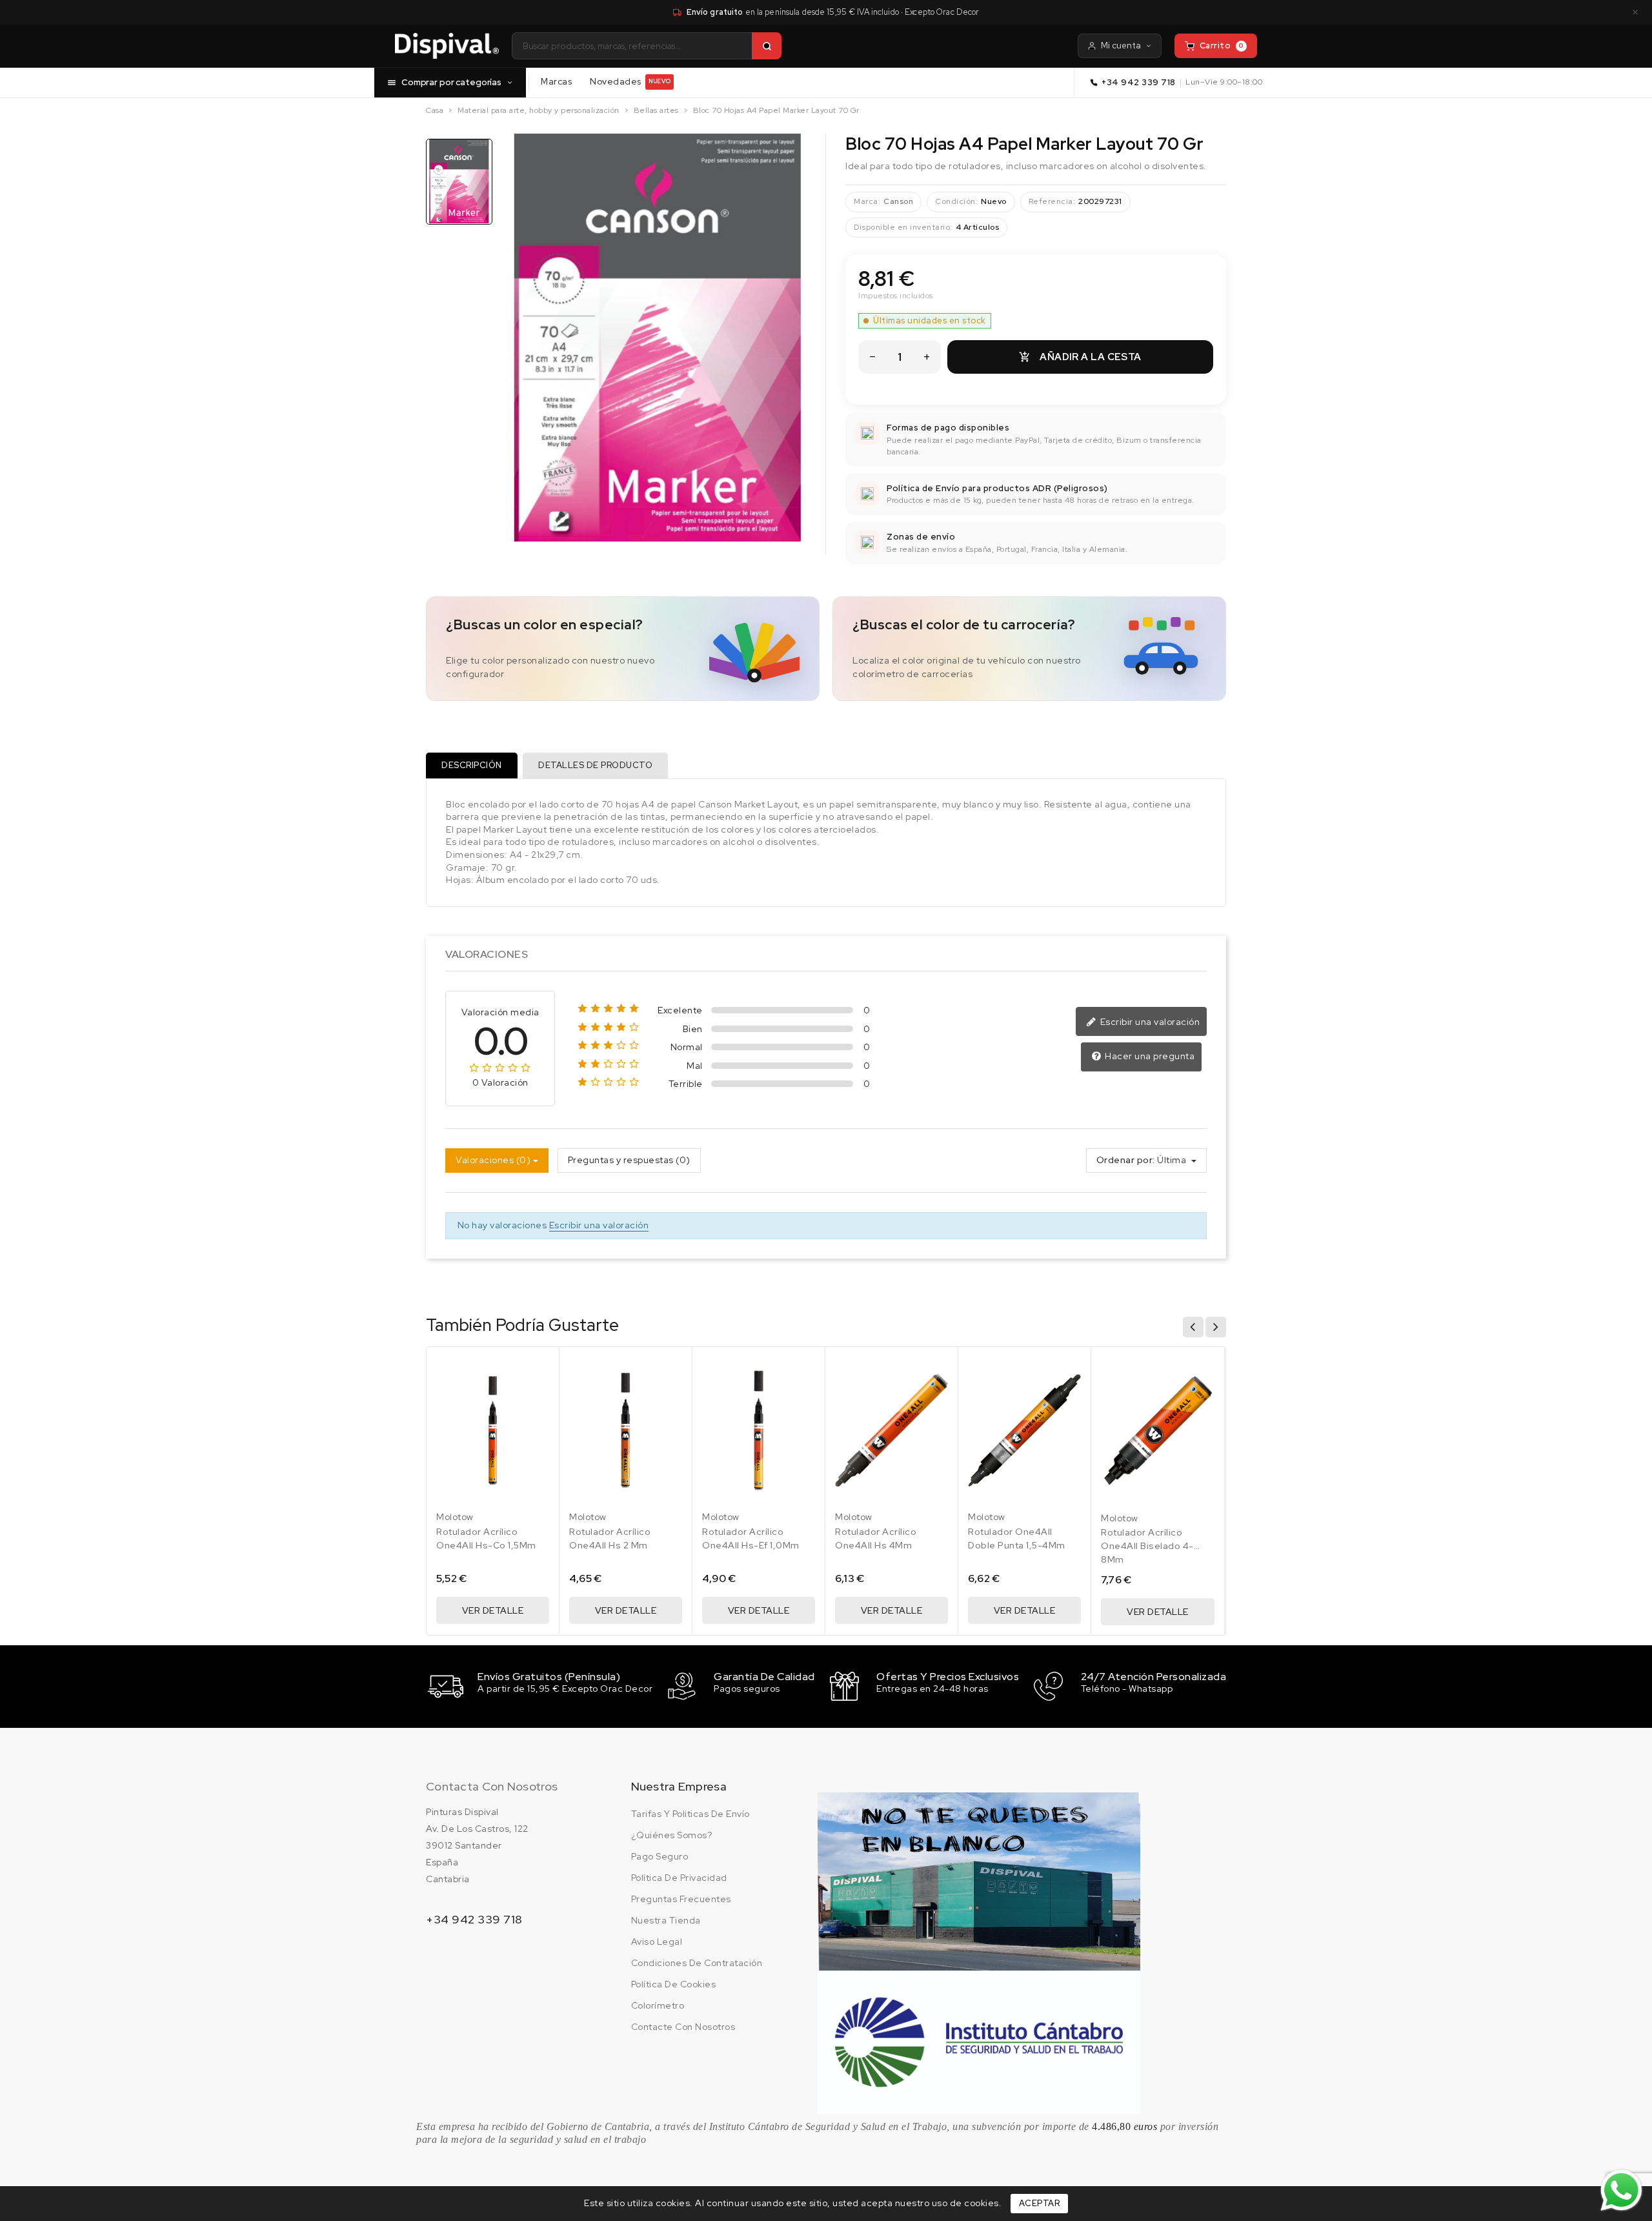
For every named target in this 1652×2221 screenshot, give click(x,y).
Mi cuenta (1121, 46)
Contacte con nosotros (683, 2027)
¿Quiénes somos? (672, 1835)
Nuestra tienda (666, 1920)
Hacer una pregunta (1149, 1056)
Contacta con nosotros (492, 1786)
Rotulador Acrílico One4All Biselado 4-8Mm (1147, 1546)
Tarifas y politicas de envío (690, 1814)
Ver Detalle (493, 1610)
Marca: (867, 201)
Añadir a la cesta (1080, 357)
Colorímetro (658, 2005)
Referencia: (1052, 201)
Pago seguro (660, 1856)
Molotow (455, 1517)
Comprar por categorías (451, 82)
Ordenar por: (1126, 1160)
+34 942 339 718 (1139, 82)
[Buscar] (767, 46)
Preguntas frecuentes (681, 1899)
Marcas (556, 81)
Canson (898, 201)
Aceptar (1040, 2203)
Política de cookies (674, 1984)
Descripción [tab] (472, 765)
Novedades (630, 81)
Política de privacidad (679, 1878)
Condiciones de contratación (697, 1963)
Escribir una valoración (1149, 1022)
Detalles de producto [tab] (595, 765)
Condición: (956, 201)
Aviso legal (657, 1942)
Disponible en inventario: (903, 227)
